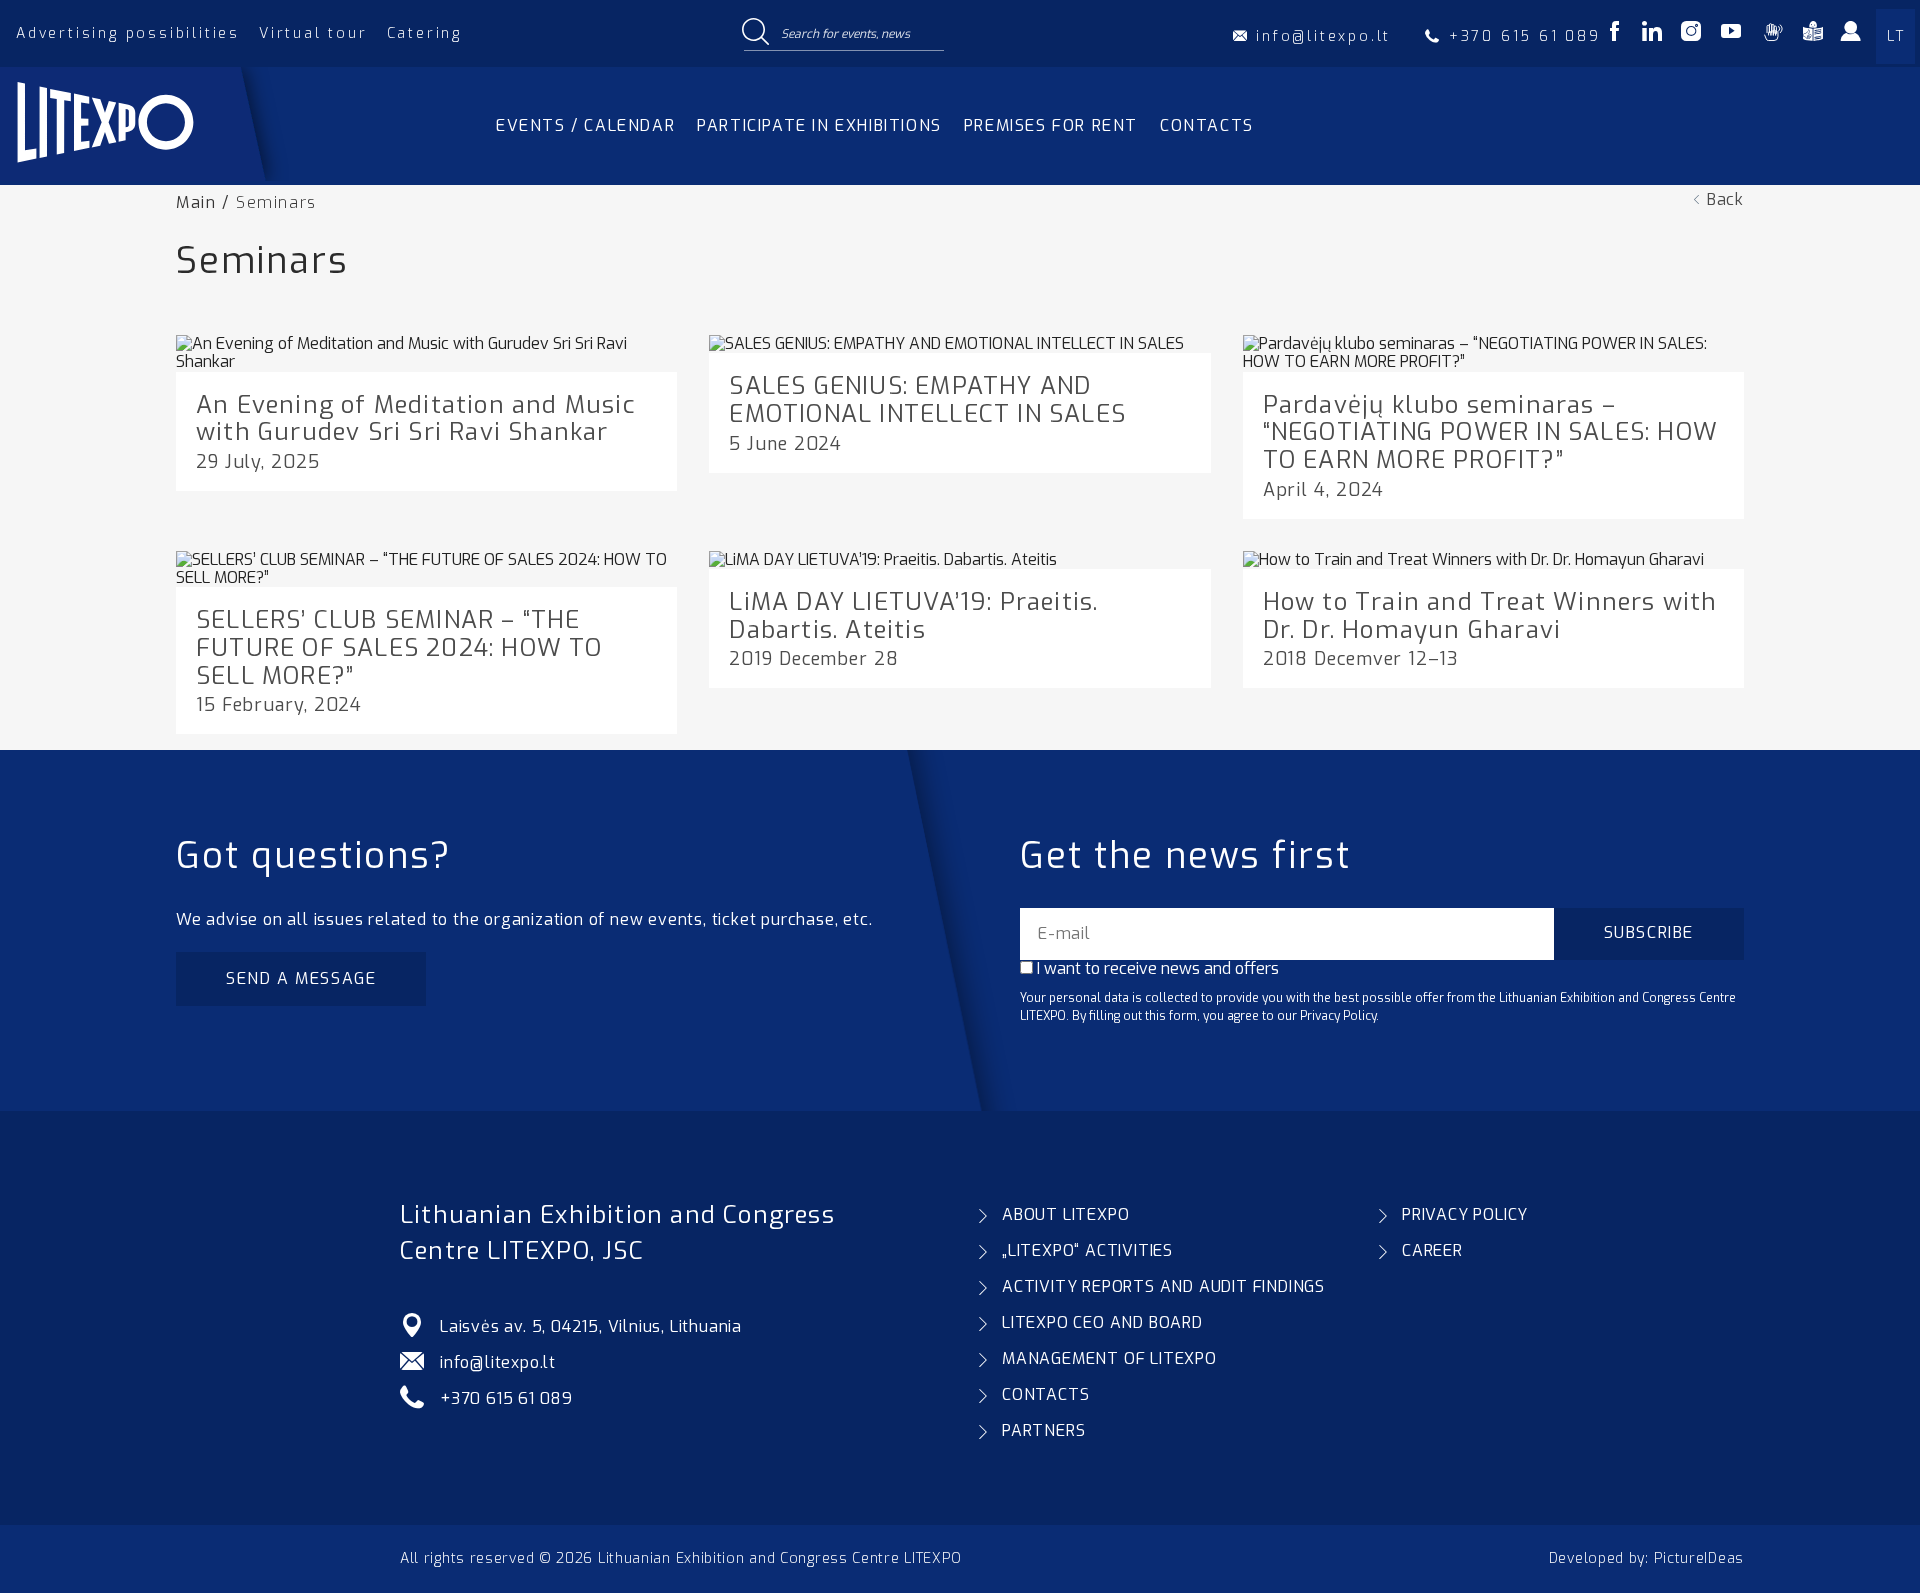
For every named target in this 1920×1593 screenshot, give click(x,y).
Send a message (301, 978)
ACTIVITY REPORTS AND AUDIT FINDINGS (1163, 1286)
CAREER (1432, 1250)
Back (1725, 199)
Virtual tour (313, 33)
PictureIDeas (1699, 1558)
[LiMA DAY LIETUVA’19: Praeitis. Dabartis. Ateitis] (883, 559)
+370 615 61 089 (506, 1398)
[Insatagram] (1691, 34)
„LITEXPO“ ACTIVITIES (1087, 1250)
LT (1895, 36)
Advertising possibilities (128, 33)
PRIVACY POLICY (1465, 1214)
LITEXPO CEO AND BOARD (1102, 1322)
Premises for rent (1051, 125)
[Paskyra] (1862, 37)
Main (196, 202)
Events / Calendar (585, 125)
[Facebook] (1614, 34)
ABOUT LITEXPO (1065, 1214)
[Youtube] (1731, 34)
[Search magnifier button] (755, 33)
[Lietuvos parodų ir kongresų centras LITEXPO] (152, 175)
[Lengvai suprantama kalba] (1813, 34)
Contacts (1207, 125)
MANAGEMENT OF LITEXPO (1109, 1358)
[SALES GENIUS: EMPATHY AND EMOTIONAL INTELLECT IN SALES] (946, 343)
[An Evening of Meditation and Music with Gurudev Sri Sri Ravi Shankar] (426, 361)
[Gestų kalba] (1772, 34)
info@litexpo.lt (498, 1362)
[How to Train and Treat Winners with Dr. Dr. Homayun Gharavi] (1473, 559)
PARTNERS (1043, 1430)
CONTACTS (1045, 1394)
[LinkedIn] (1652, 34)
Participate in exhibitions (819, 125)
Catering (424, 33)
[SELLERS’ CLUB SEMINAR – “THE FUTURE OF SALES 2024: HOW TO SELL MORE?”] (426, 577)
